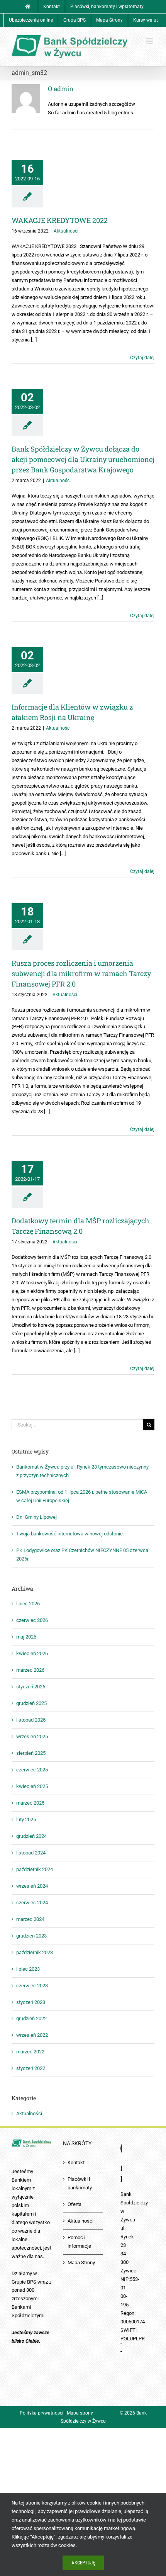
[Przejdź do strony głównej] (28, 7)
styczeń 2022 (31, 2068)
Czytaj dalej (142, 358)
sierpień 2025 (31, 1753)
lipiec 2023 (28, 1969)
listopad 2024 (31, 1853)
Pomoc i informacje (79, 2242)
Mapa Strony (81, 2263)
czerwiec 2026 (32, 1620)
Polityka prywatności (41, 2413)
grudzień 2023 (31, 1936)
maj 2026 (26, 1637)
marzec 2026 (30, 1670)
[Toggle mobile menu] (150, 41)
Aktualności (66, 231)
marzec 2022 (30, 2052)
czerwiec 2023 (32, 1986)
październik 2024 (35, 1869)
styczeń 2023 (31, 2002)
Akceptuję (83, 2563)
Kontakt (76, 2163)
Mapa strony (80, 2413)
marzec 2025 (30, 1803)
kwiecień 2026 (32, 1653)
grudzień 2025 (31, 1703)
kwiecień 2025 (32, 1786)
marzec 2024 (30, 1919)
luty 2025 (26, 1820)
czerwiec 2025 (32, 1770)
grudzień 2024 (31, 1836)
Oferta (75, 2204)
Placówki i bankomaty (80, 2183)
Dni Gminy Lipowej (36, 1517)
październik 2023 (35, 1952)
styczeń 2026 (31, 1687)
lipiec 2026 (28, 1604)
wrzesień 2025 (32, 1736)
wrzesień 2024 (32, 1886)
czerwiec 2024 (32, 1903)
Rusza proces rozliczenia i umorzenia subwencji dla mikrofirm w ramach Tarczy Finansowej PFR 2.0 (81, 973)
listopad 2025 (31, 1720)
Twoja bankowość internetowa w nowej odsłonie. (70, 1534)
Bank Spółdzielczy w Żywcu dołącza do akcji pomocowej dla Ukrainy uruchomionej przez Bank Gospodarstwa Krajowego (83, 459)
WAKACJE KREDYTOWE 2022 (60, 220)
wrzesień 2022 (32, 2035)
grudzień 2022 (31, 2018)
